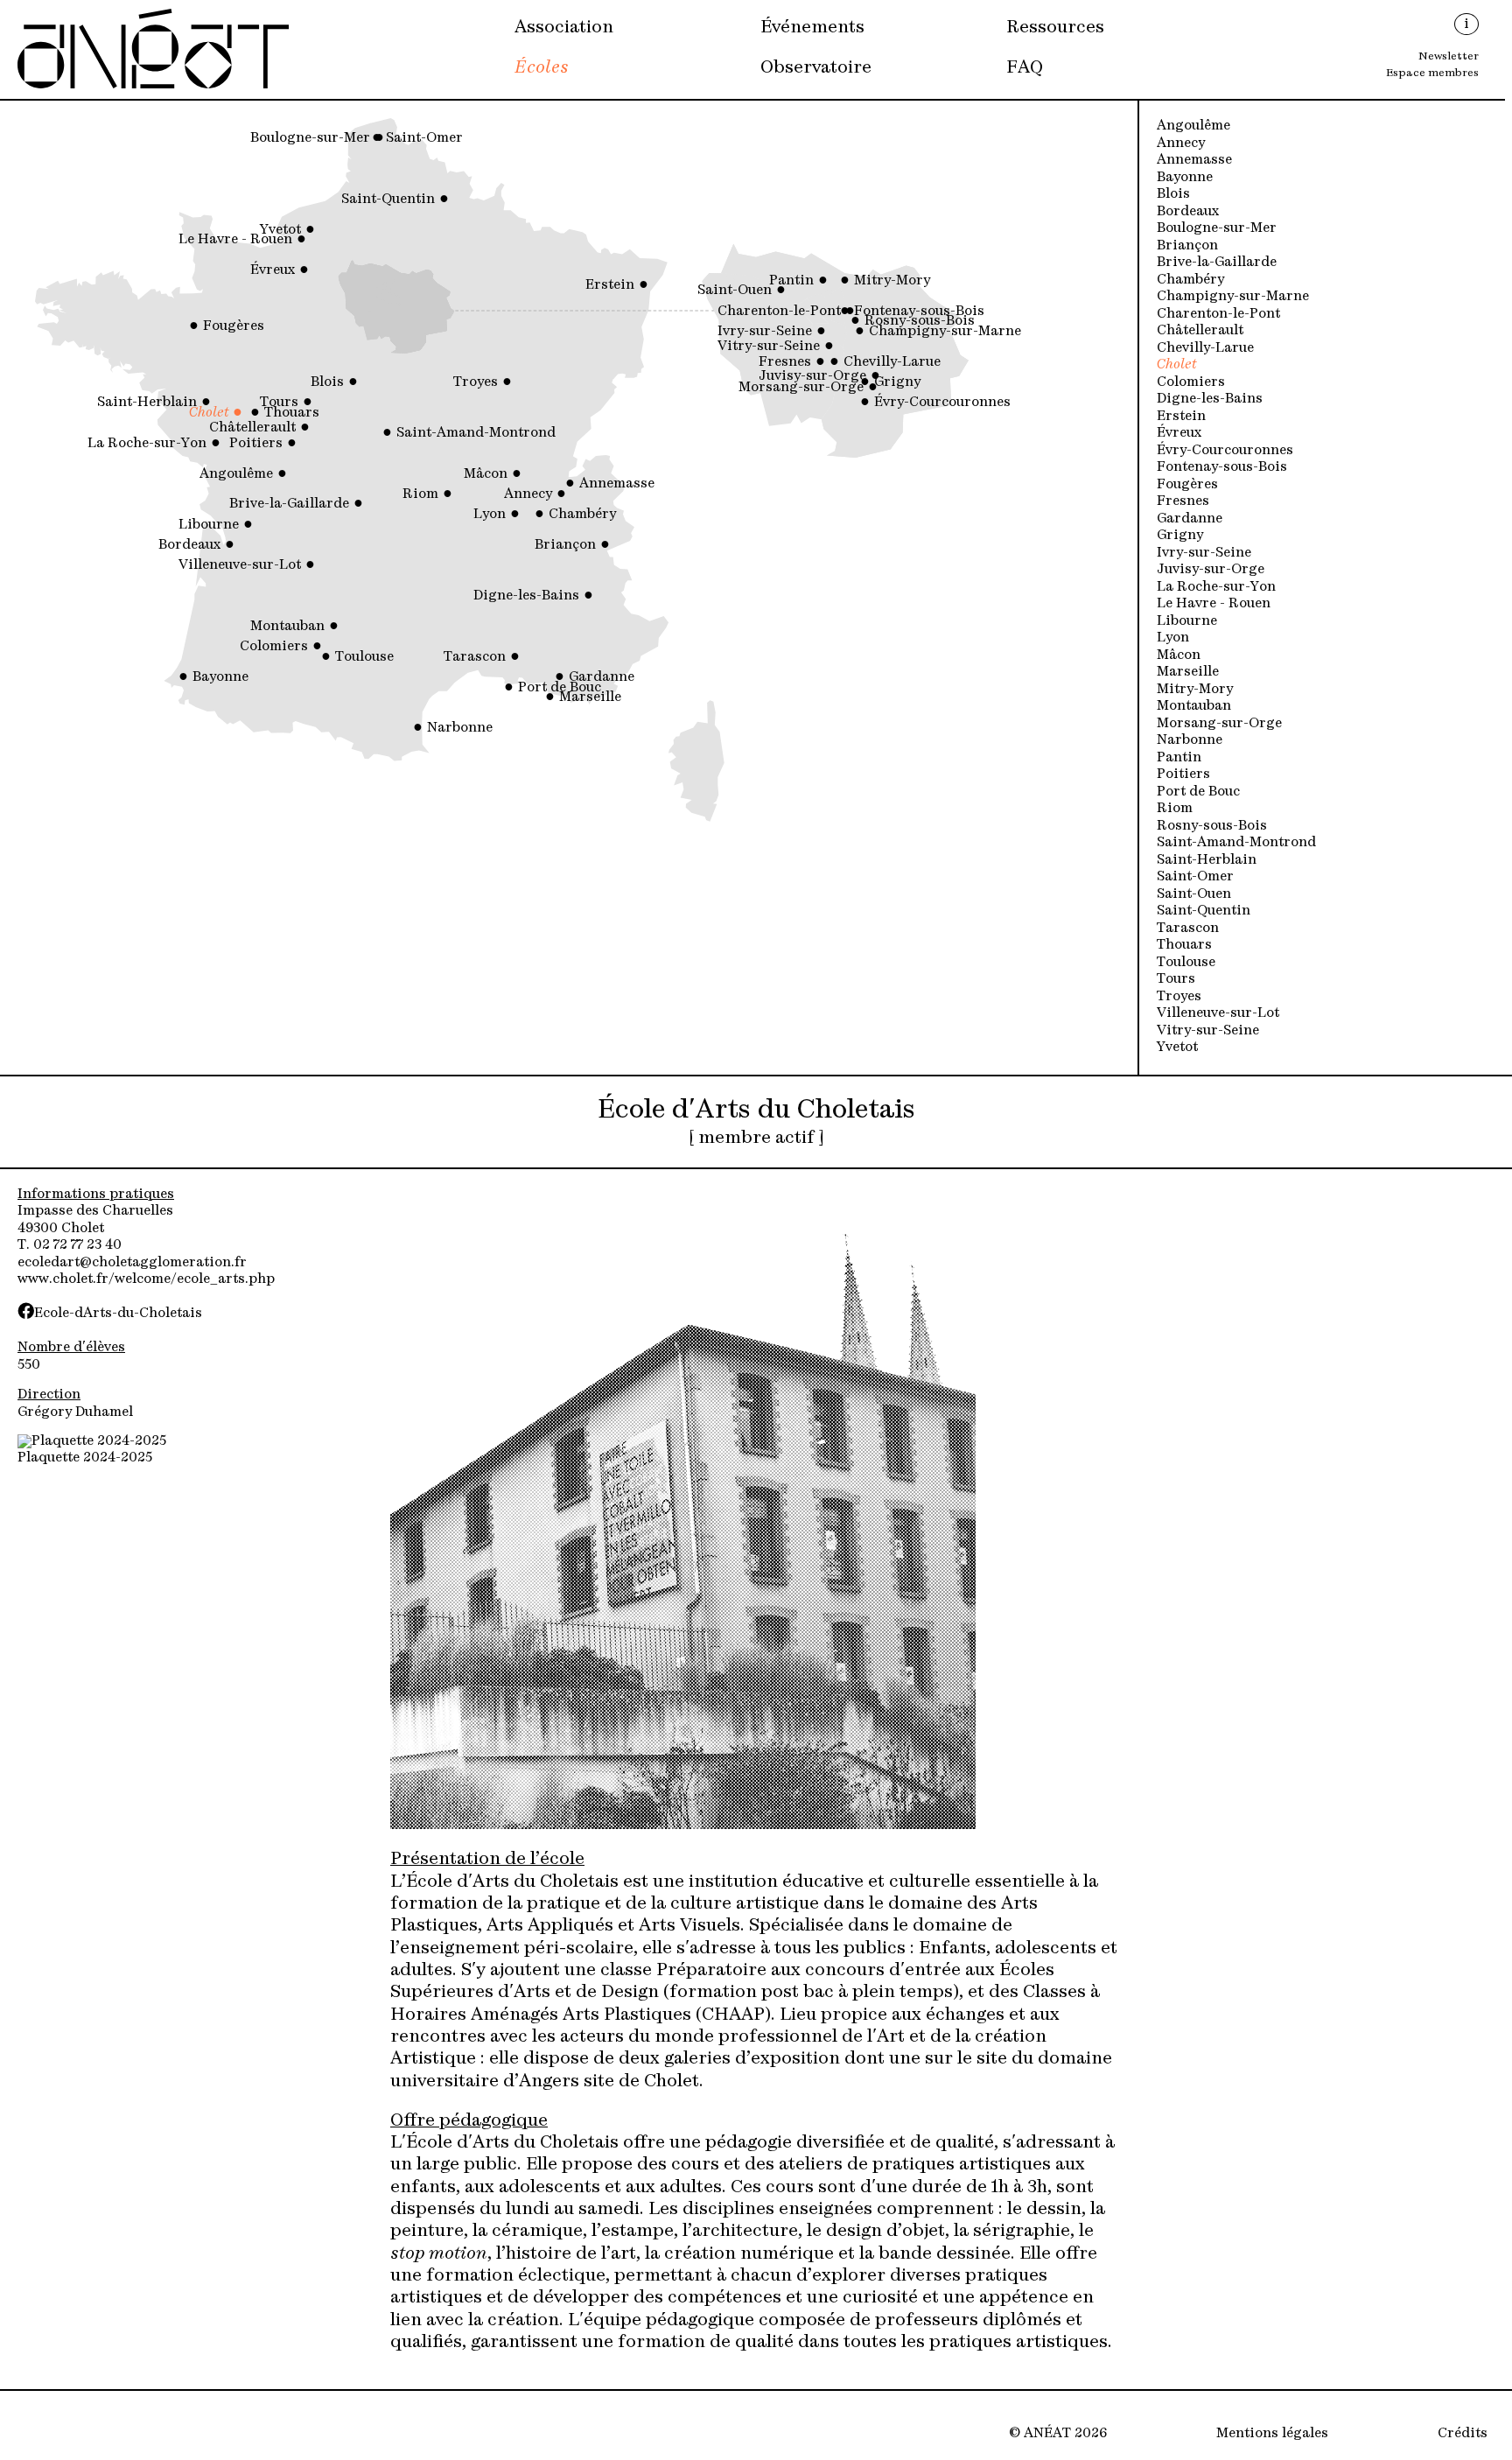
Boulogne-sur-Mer (1217, 229)
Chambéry (1190, 280)
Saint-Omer (1195, 877)
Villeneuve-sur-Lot (1218, 1014)
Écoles (542, 68)
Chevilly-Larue (1205, 349)
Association (564, 28)
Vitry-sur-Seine (1208, 1031)
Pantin (1179, 758)
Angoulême (1193, 126)
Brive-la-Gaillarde (1217, 263)
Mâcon (1179, 656)
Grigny (1180, 536)
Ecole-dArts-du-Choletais (118, 1314)
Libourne (1187, 622)
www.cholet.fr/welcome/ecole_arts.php (146, 1280)
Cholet (1177, 365)
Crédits (1463, 2434)
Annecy (1181, 144)
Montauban (1194, 707)
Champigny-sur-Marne (1233, 297)
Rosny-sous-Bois (1212, 827)
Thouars (1184, 946)
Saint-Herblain (1207, 861)
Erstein (1181, 417)
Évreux (1179, 434)
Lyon (1173, 638)
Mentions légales (1272, 2434)
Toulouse (1186, 963)
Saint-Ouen (1194, 895)
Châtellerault (1200, 331)
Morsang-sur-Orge (1219, 724)
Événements (812, 28)
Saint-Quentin (1204, 911)
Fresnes (1183, 502)
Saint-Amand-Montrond (1236, 843)
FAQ (1025, 68)
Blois (1173, 195)
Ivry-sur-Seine (1204, 554)
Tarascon (1188, 929)
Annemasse (1194, 161)
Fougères (1187, 485)
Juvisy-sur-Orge (1211, 570)
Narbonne (1190, 741)
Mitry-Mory (1195, 690)
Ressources (1055, 28)
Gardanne (1190, 519)
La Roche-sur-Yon (1216, 588)
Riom (1175, 809)
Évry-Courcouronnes (1225, 451)
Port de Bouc (1198, 792)
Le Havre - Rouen (1214, 604)
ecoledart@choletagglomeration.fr (132, 1263)
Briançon (1187, 246)
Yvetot (1177, 1048)
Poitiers (1183, 775)
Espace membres (1432, 74)
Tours (1176, 980)
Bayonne (1185, 178)
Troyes (1179, 997)
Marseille (1188, 673)
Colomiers (1191, 383)
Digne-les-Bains (1210, 399)
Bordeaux (1188, 212)
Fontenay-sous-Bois (1222, 468)
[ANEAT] (153, 86)
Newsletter (1449, 57)
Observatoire (816, 68)
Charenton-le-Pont (1218, 315)
